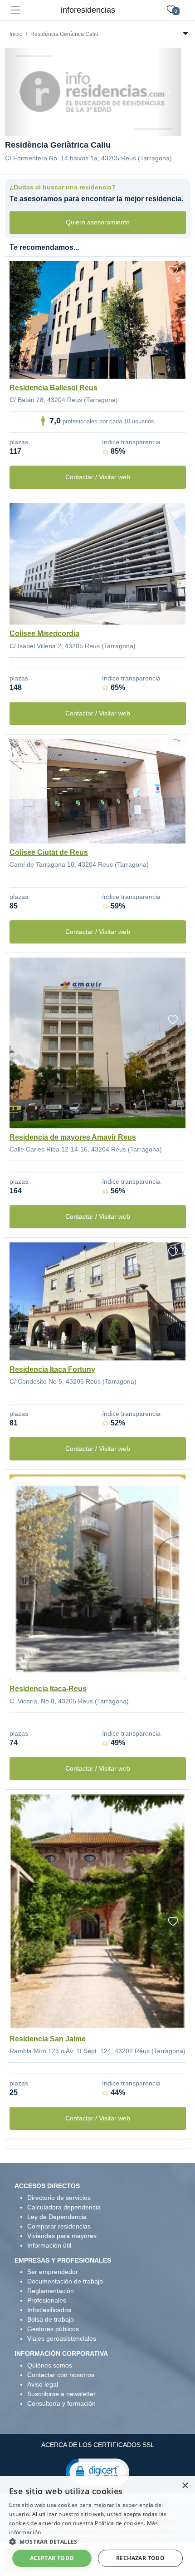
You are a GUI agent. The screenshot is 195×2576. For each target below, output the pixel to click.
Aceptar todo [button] (52, 2558)
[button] (97, 2472)
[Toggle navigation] (15, 10)
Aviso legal (43, 2384)
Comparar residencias (59, 2226)
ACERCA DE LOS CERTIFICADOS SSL (98, 2445)
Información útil (49, 2245)
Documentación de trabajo (65, 2281)
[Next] (168, 92)
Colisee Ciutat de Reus (49, 852)
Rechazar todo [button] (140, 2558)
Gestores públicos (53, 2329)
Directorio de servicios (59, 2198)
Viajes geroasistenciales (62, 2338)
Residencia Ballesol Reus (54, 388)
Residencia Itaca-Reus (48, 1689)
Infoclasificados (49, 2310)
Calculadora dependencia (64, 2207)
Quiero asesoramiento (98, 222)
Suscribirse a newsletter (61, 2394)
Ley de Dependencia (57, 2217)
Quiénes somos (50, 2365)
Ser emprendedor (53, 2272)
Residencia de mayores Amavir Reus (73, 1137)
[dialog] (97, 2526)
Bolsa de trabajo (51, 2319)
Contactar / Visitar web (98, 477)
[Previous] (18, 92)
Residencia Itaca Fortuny (52, 1369)
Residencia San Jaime (48, 2039)
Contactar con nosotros (61, 2375)
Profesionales (47, 2300)
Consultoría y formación (61, 2403)
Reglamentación (51, 2291)
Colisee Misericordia (44, 633)
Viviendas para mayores (62, 2236)
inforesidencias (88, 10)
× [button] (185, 2486)
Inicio (16, 34)
